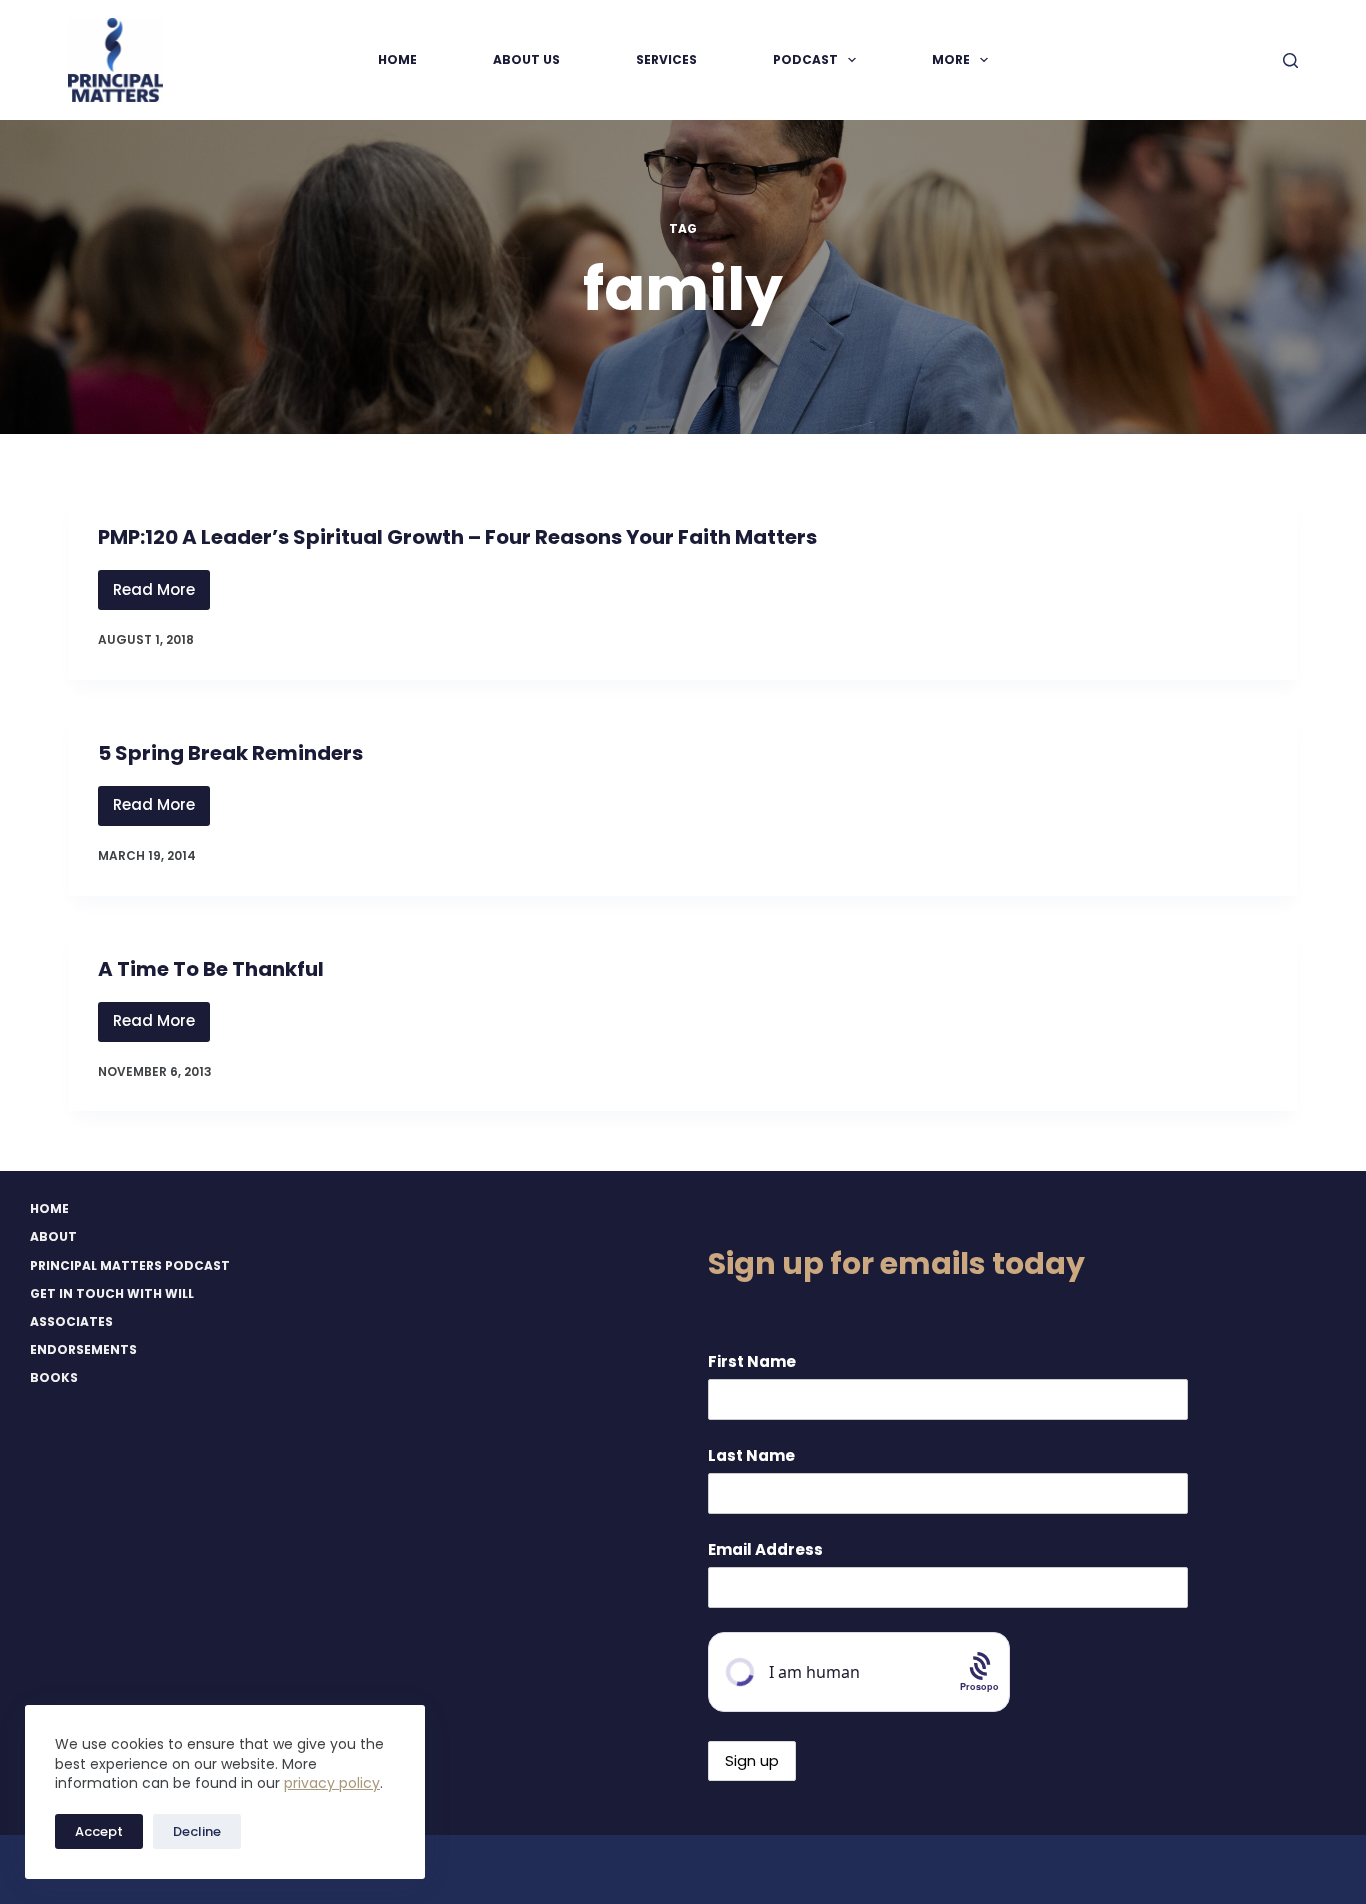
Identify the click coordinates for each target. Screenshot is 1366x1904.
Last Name (751, 1455)
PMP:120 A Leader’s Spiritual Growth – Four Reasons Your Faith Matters (457, 537)
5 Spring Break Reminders (230, 753)
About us (526, 59)
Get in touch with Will (112, 1294)
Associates (71, 1322)
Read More (161, 594)
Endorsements (83, 1350)
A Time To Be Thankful (211, 969)
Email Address (765, 1549)
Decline (197, 1831)
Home (397, 59)
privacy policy (332, 1783)
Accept (99, 1831)
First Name (752, 1361)
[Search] (1290, 60)
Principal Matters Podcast (130, 1266)
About (53, 1237)
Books (54, 1378)
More (951, 59)
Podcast (805, 59)
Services (666, 59)
